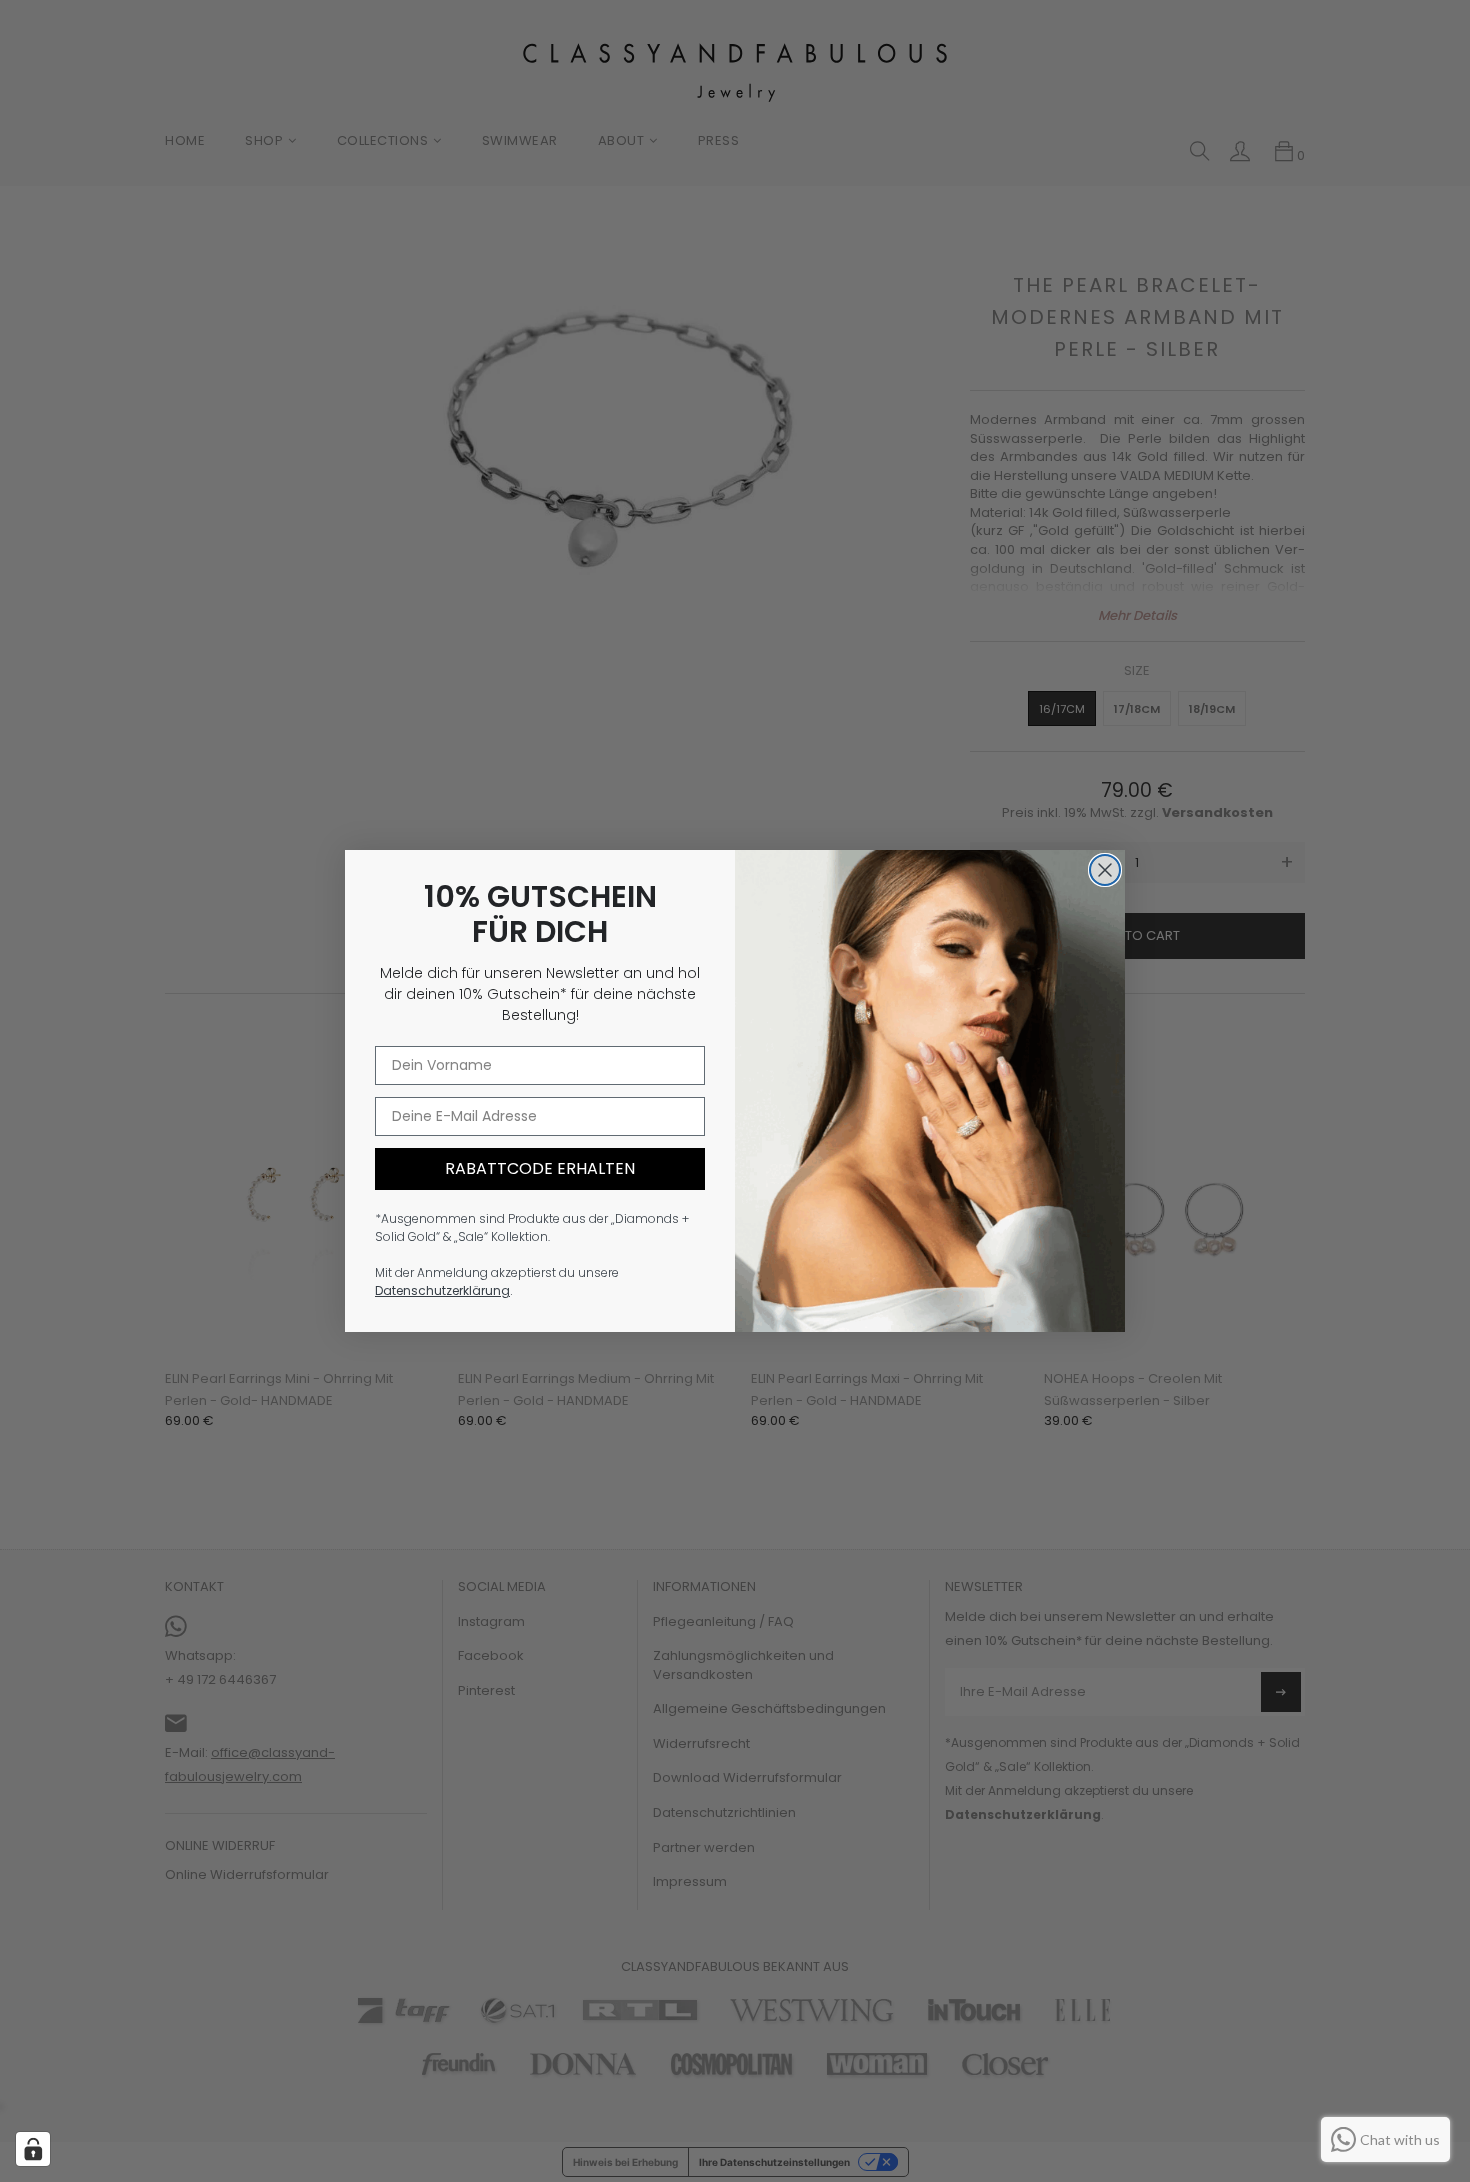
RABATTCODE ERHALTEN (540, 1168)
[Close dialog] (1105, 870)
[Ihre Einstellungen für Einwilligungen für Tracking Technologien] (33, 2149)
